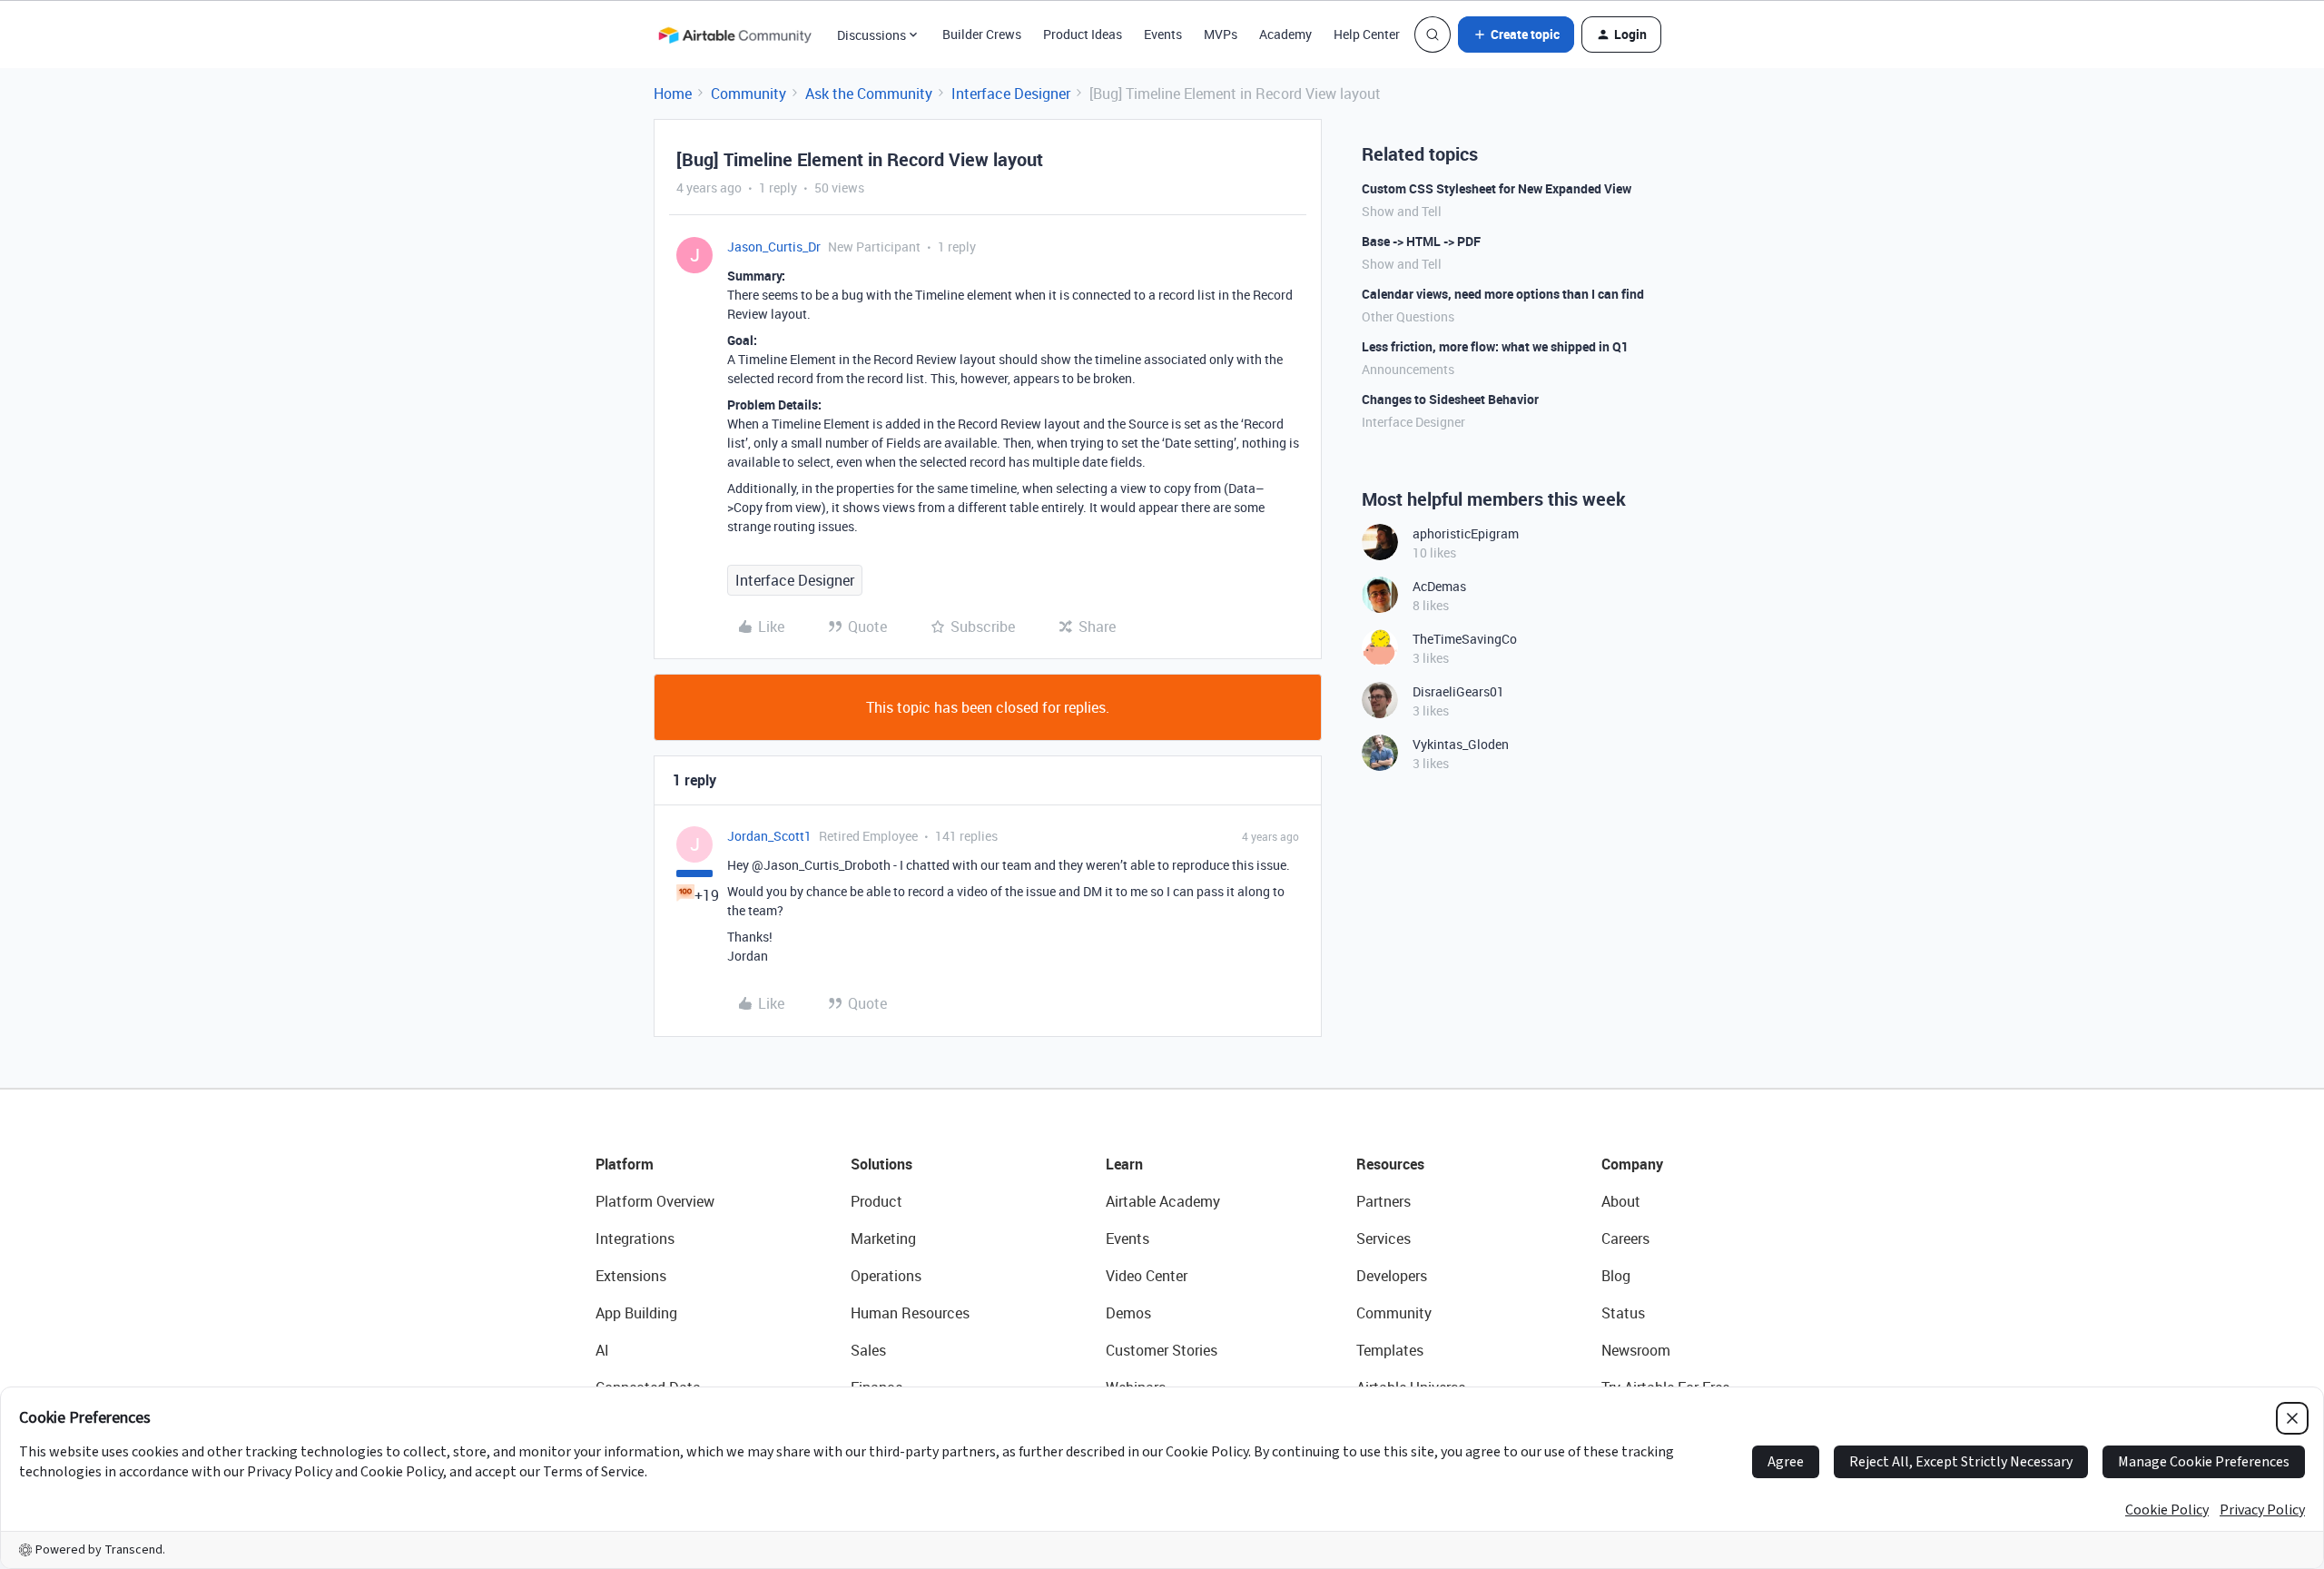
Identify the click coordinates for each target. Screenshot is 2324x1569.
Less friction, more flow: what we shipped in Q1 (1495, 346)
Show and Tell (1402, 211)
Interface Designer (1011, 94)
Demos (1128, 1313)
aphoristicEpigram (1466, 533)
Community (748, 94)
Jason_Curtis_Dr (774, 247)
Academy (1285, 34)
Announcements (1408, 369)
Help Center (1367, 34)
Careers (1625, 1238)
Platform (625, 1164)
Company (1632, 1164)
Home (673, 94)
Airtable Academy (1163, 1201)
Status (1623, 1313)
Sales (868, 1350)
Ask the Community (869, 94)
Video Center (1147, 1276)
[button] (1516, 35)
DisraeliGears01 (1458, 691)
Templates (1390, 1350)
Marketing (883, 1238)
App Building (636, 1313)
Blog (1616, 1276)
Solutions (881, 1164)
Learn (1124, 1164)
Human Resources (910, 1313)
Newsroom (1636, 1350)
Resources (1390, 1164)
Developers (1392, 1276)
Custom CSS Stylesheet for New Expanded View (1497, 188)
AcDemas (1439, 586)
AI (602, 1350)
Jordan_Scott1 (769, 836)
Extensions (631, 1276)
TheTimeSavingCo (1465, 639)
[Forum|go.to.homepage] (734, 35)
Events (1163, 34)
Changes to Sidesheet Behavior (1450, 399)
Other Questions (1408, 316)
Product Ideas (1083, 34)
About (1621, 1201)
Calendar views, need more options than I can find (1503, 294)
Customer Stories (1162, 1350)
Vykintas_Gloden (1461, 744)
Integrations (635, 1238)
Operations (886, 1276)
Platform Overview (655, 1201)
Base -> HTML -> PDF (1421, 241)
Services (1384, 1238)
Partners (1384, 1201)
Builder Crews (982, 34)
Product (876, 1201)
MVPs (1221, 34)
